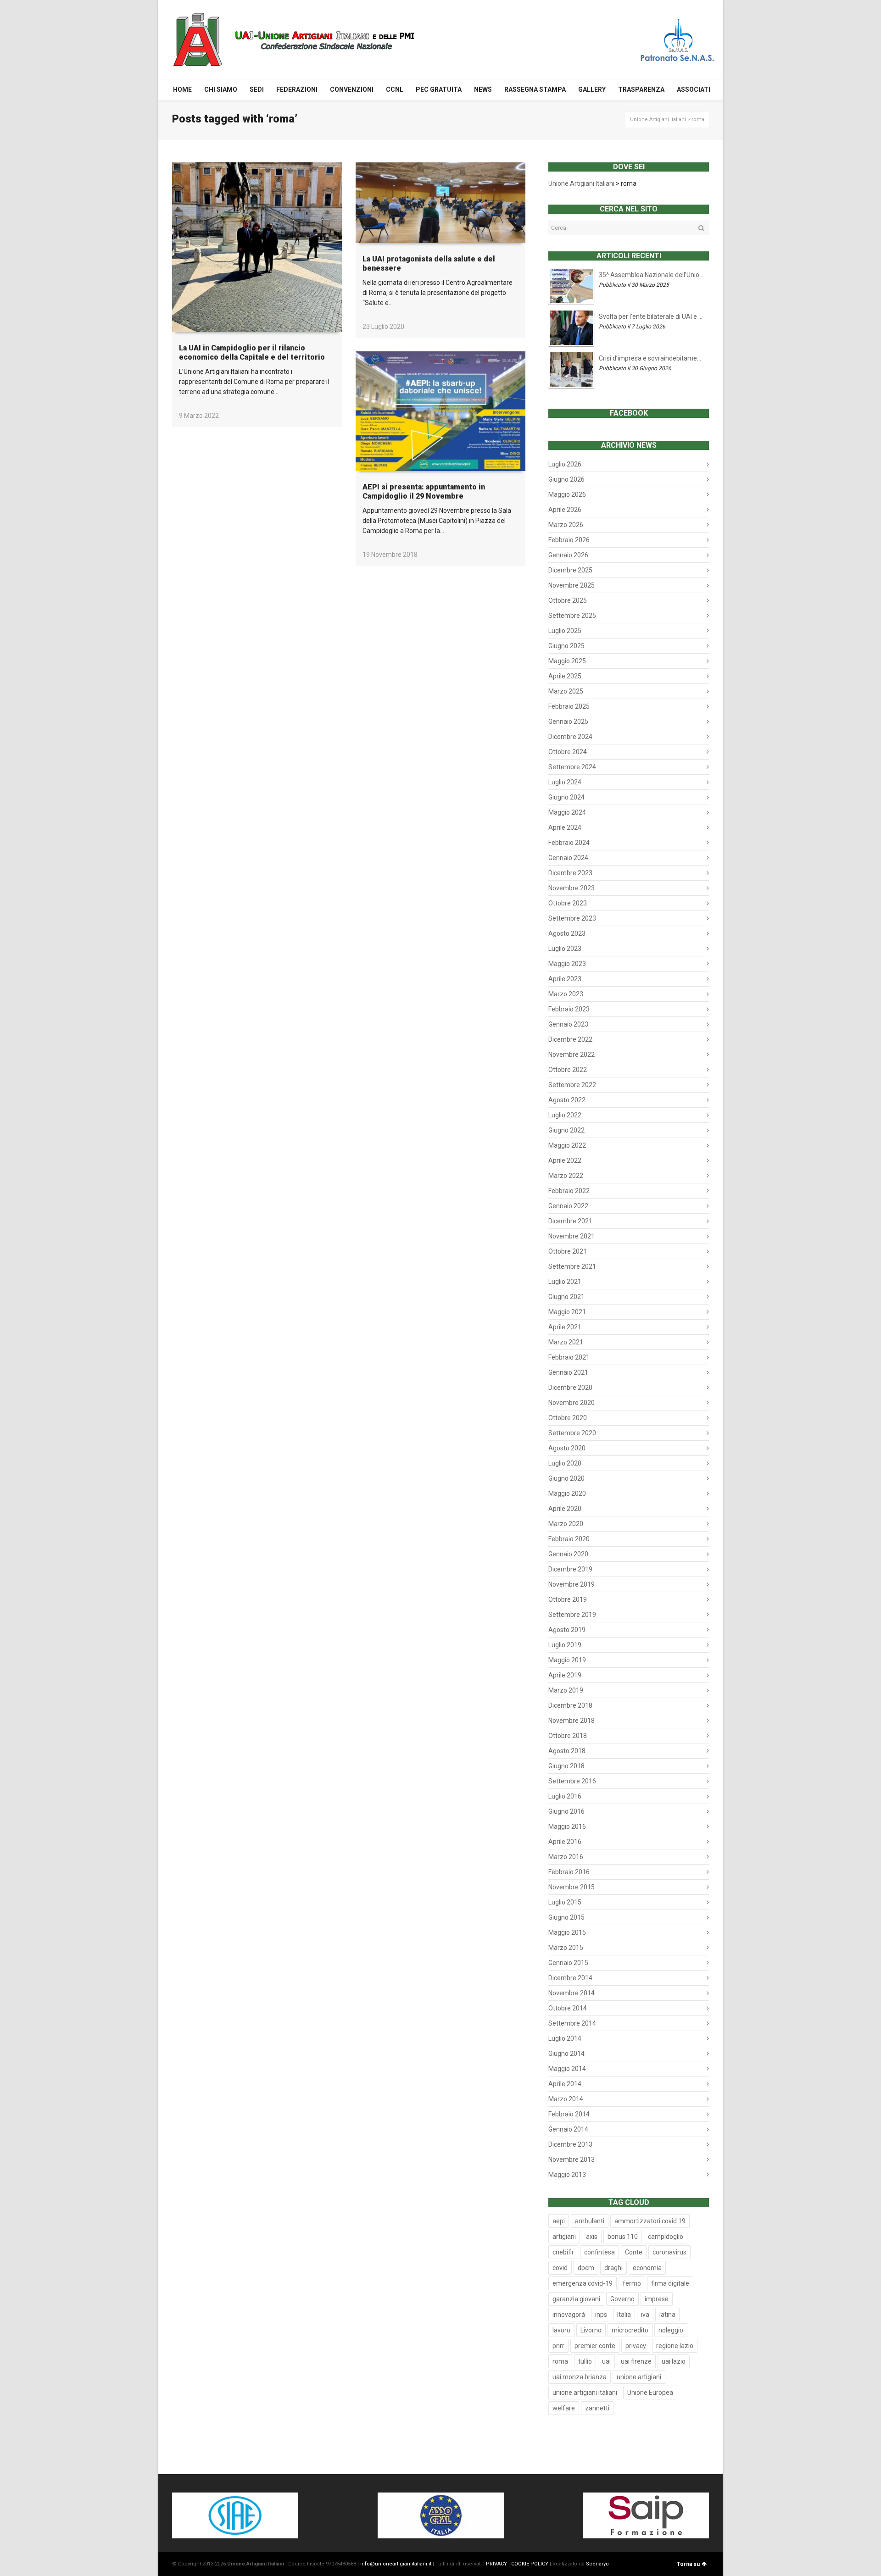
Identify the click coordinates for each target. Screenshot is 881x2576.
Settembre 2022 (572, 1085)
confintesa (599, 2252)
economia (647, 2268)
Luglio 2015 (565, 1902)
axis (592, 2237)
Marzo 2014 (566, 2099)
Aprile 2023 (565, 979)
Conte (634, 2252)
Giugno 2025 (566, 646)
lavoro (561, 2330)
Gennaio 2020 (568, 1554)
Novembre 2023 (572, 888)
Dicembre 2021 (570, 1221)
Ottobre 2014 (568, 2008)
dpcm (586, 2268)
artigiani (564, 2237)
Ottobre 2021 (568, 1251)
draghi (613, 2268)
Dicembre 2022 (570, 1039)
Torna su (688, 2564)
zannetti (597, 2408)
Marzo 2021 (566, 1342)
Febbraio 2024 (569, 843)
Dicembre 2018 (570, 1705)
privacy (636, 2346)
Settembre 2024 (572, 767)
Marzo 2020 (566, 1524)
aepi (559, 2221)
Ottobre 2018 (568, 1736)
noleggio (671, 2330)
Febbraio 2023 (569, 1009)
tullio (585, 2361)
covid (560, 2268)
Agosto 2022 (567, 1100)
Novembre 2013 (572, 2160)
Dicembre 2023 (570, 873)
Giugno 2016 (566, 1811)
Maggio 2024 (567, 812)
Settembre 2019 (572, 1615)
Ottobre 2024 (568, 752)
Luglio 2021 (565, 1282)
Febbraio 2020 (569, 1539)
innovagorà (569, 2315)
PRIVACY (496, 2564)
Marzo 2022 (566, 1176)
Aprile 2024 (565, 827)
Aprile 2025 (565, 676)
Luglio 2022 (565, 1115)
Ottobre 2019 (568, 1599)
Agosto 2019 (567, 1630)
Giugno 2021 (566, 1297)
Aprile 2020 (565, 1509)
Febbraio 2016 (569, 1872)
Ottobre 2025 (568, 600)
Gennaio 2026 (568, 555)
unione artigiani (639, 2377)
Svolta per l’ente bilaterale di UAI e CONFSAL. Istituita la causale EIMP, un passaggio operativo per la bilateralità (652, 316)
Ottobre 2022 (568, 1070)
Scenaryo (597, 2564)
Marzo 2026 (566, 525)
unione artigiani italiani (585, 2393)
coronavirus (669, 2252)
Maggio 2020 (567, 1493)
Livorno (591, 2330)
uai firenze (636, 2361)
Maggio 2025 (567, 661)
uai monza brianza (580, 2377)
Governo (622, 2299)
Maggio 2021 (567, 1312)
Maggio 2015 (567, 1932)
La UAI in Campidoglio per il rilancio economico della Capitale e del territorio (252, 353)
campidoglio (666, 2237)
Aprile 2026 (565, 510)
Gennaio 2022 (568, 1206)
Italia (624, 2315)
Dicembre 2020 (570, 1388)
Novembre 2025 (572, 585)
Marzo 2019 (566, 1690)
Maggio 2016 (567, 1827)
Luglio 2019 (565, 1645)
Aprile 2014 (565, 2084)
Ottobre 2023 (568, 903)
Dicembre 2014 (570, 1978)
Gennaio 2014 (568, 2129)
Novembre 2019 (572, 1584)
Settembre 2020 (572, 1433)
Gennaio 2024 (568, 858)
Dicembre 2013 (570, 2144)
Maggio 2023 (567, 964)
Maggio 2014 (567, 2069)
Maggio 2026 (567, 494)
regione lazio (675, 2346)
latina (667, 2315)
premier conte (595, 2346)
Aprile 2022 (565, 1160)
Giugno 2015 (566, 1917)
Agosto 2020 (567, 1448)
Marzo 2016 (566, 1857)
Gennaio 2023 (568, 1024)
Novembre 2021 (572, 1236)
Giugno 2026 (566, 479)
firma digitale (670, 2283)
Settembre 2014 (572, 2023)
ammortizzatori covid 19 (650, 2221)
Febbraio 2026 (569, 540)
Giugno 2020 (566, 1478)
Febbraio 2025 (569, 706)
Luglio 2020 (565, 1463)
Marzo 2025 (566, 691)
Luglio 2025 (565, 631)
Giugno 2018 (566, 1766)
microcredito (630, 2330)
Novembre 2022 (572, 1055)
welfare (564, 2408)
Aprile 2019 (565, 1675)
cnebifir (563, 2252)
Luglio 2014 (565, 2038)
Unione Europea (650, 2393)
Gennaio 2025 (568, 722)
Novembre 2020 (572, 1403)
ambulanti (590, 2221)
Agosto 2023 (567, 933)
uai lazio (674, 2361)
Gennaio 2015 (568, 1963)
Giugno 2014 (566, 2054)
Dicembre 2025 (570, 570)
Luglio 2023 (565, 949)
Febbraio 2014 (569, 2114)
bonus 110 (623, 2237)
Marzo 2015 (566, 1948)
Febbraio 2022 (569, 1191)
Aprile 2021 (565, 1327)
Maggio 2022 (567, 1145)
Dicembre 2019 (570, 1569)
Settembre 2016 (572, 1781)
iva (645, 2315)
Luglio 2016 (565, 1796)
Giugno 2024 (566, 797)
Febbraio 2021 (569, 1357)
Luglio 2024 (565, 782)
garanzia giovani (576, 2299)
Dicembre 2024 (570, 737)
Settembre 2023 (572, 918)
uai (606, 2361)
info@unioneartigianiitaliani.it (396, 2564)
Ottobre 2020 (568, 1418)
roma (560, 2361)
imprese (657, 2299)
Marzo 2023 (566, 994)
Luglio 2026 (565, 464)
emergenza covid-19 (583, 2283)
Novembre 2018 (572, 1721)
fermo (632, 2283)
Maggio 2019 (567, 1660)
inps (601, 2315)
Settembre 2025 (572, 616)
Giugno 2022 (566, 1130)
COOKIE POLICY (530, 2564)
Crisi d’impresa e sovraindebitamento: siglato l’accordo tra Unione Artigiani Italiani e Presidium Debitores (652, 358)
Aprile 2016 (565, 1842)
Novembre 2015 (572, 1887)
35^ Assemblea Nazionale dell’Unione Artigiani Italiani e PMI (652, 275)
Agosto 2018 (567, 1751)
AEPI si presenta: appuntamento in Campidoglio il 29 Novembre (424, 491)
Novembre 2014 (572, 1993)
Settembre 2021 (572, 1266)
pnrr (558, 2346)
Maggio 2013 (567, 2175)
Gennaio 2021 (568, 1372)
